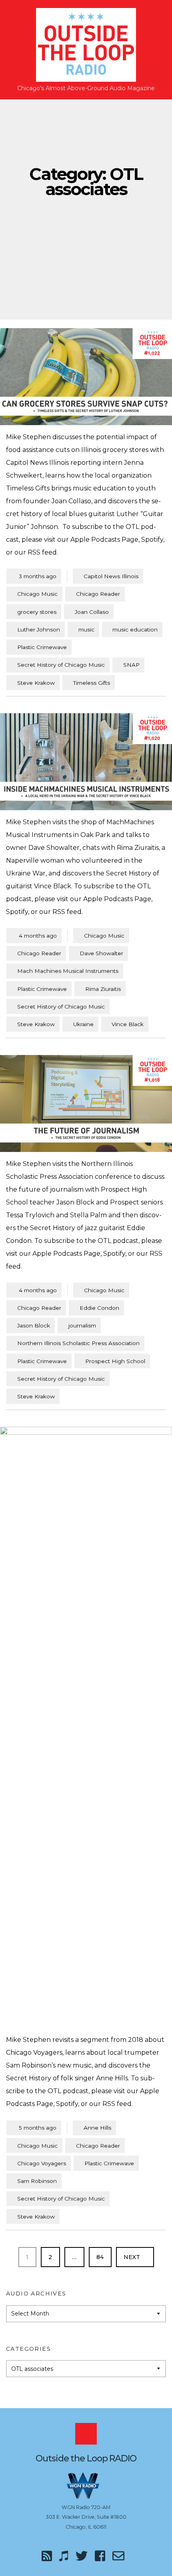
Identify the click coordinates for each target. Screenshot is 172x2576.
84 (104, 2257)
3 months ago (34, 576)
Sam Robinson (37, 2181)
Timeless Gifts (92, 683)
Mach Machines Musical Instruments (68, 971)
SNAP (131, 665)
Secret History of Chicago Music (61, 665)
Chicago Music (37, 594)
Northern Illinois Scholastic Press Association (78, 1343)
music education (135, 629)
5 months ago (34, 2127)
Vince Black (128, 1024)
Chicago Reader (98, 594)
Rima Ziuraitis (103, 989)
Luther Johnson (39, 629)
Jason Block (34, 1325)
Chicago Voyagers (42, 2163)
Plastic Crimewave (42, 647)
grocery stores (37, 612)
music (86, 629)
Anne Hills (97, 2128)
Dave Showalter (101, 953)
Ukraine (83, 1024)
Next (133, 2257)
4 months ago (34, 935)
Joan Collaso (92, 612)
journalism (82, 1325)
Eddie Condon (99, 1308)
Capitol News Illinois (111, 576)
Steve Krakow (36, 683)
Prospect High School (115, 1361)
